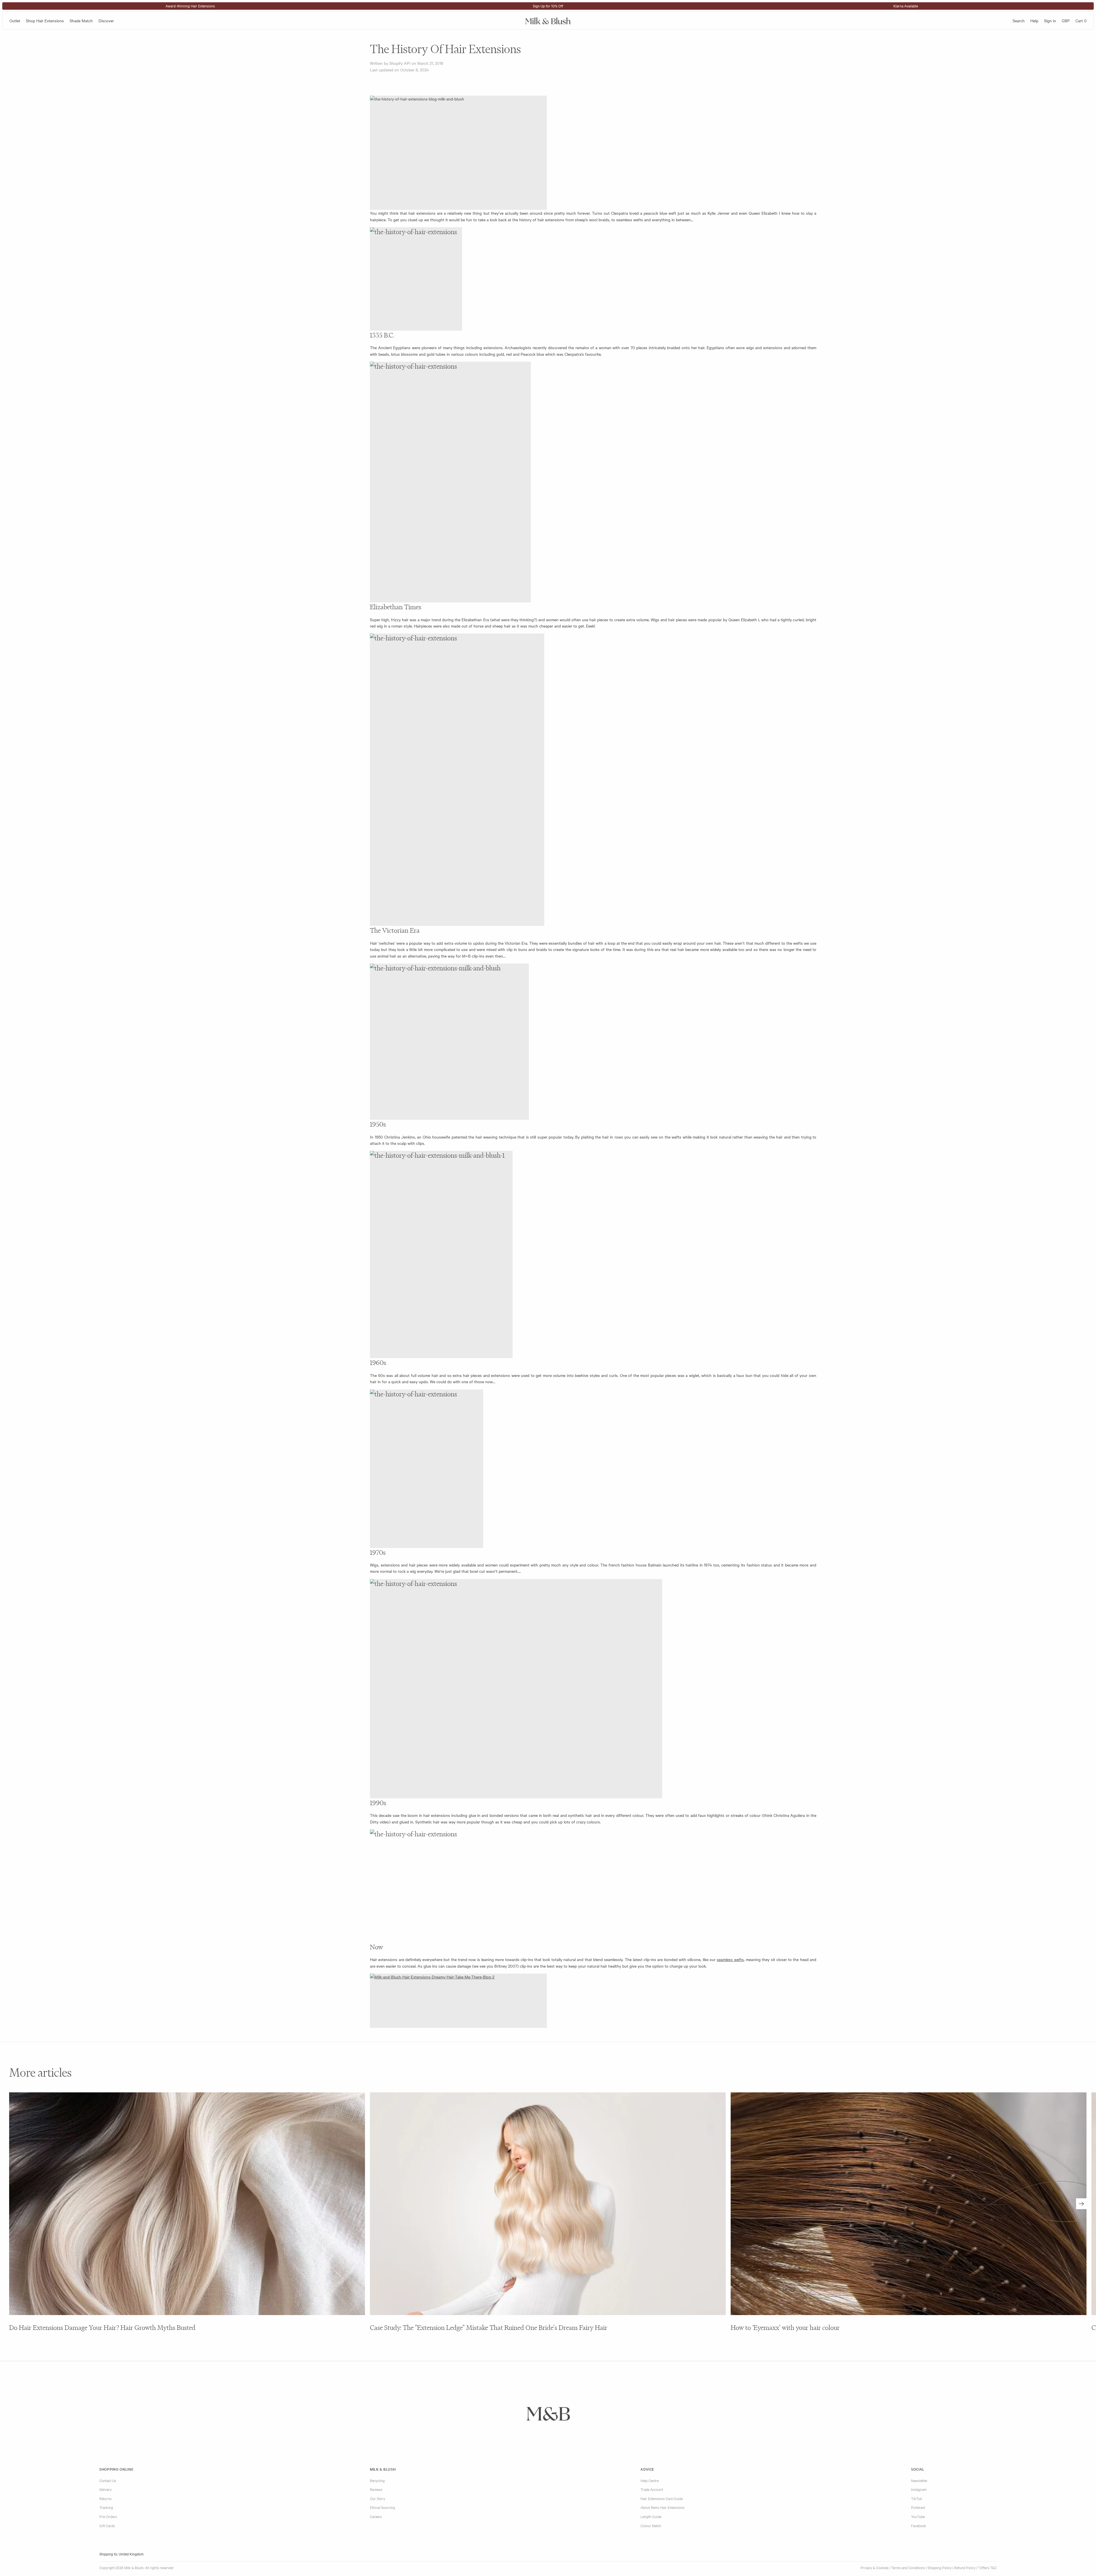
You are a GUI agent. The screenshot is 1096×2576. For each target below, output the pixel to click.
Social (918, 2469)
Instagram (919, 2489)
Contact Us (108, 2480)
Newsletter (919, 2480)
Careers (376, 2516)
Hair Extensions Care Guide (662, 2498)
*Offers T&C (987, 2567)
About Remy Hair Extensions (662, 2507)
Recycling (377, 2480)
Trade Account (652, 2489)
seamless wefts (730, 1959)
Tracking (106, 2507)
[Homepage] (548, 20)
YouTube (918, 2516)
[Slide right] (1081, 2204)
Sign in (1050, 21)
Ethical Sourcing (382, 2507)
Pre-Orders (108, 2516)
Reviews (376, 2489)
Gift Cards (107, 2525)
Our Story (377, 2498)
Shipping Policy (940, 2567)
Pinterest (918, 2507)
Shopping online (116, 2469)
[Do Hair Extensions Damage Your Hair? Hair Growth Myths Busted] (187, 2204)
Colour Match (651, 2525)
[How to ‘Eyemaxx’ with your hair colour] (909, 2204)
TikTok (917, 2498)
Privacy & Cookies (875, 2567)
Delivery (105, 2489)
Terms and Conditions (908, 2567)
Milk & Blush (383, 2469)
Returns (105, 2498)
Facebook (919, 2525)
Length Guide (651, 2516)
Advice (647, 2469)
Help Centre (650, 2480)
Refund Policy (965, 2567)
